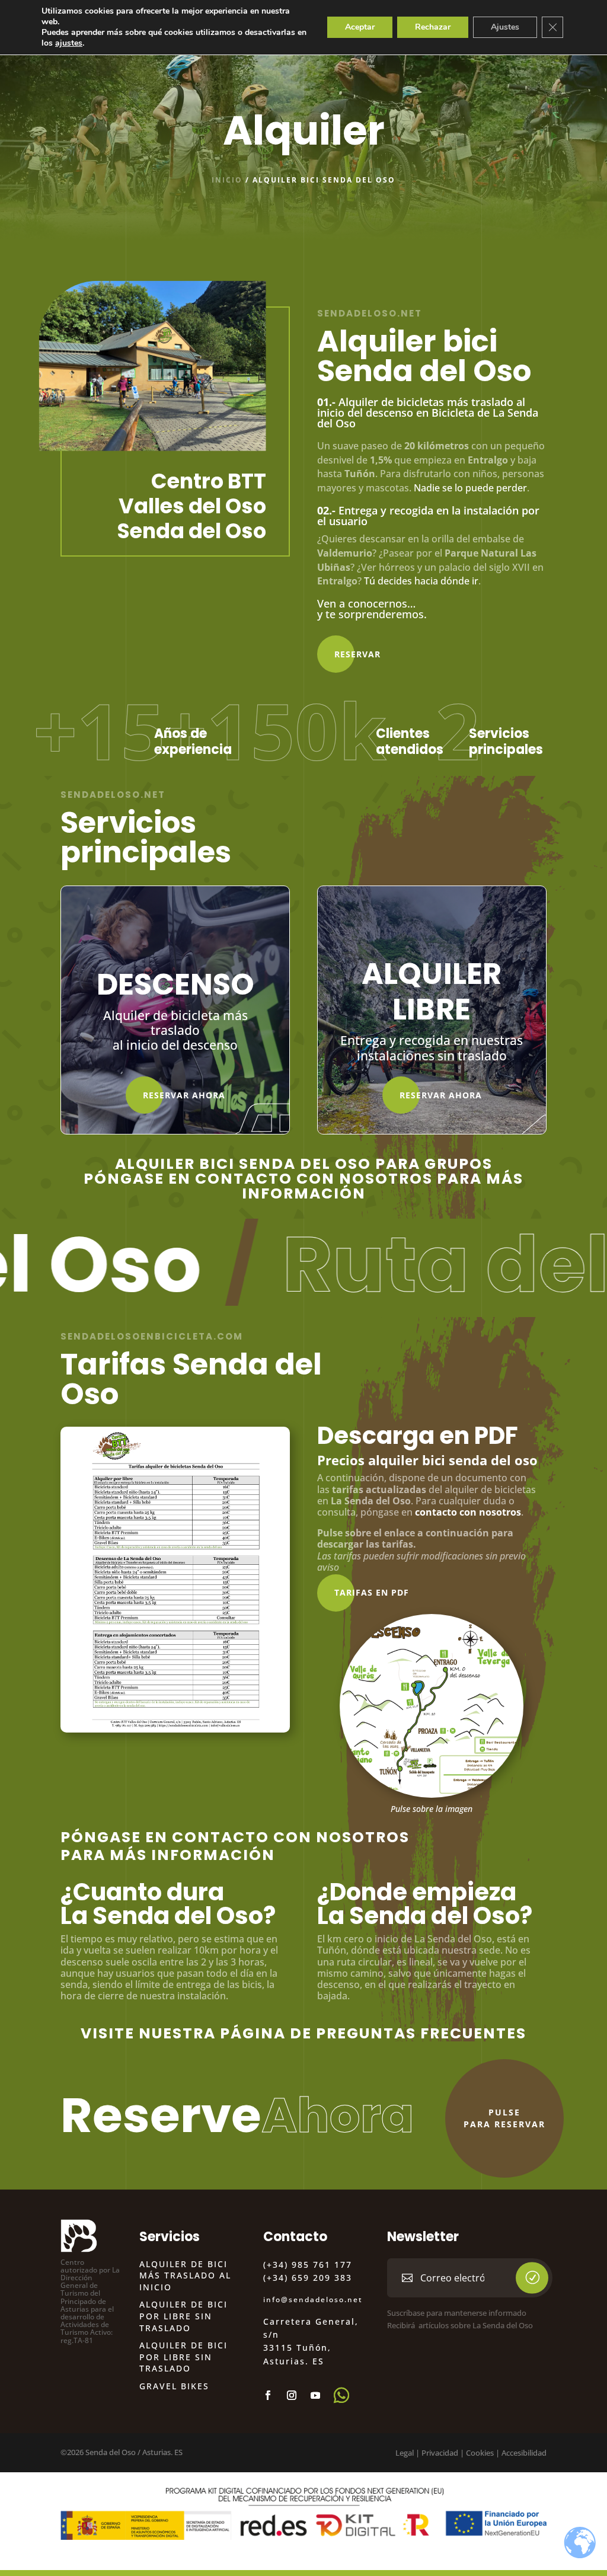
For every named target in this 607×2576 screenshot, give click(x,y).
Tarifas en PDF (372, 1592)
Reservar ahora (184, 1095)
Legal (405, 2453)
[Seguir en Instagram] (292, 2395)
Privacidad (440, 2453)
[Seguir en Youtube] (315, 2395)
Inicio (227, 180)
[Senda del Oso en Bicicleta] (432, 1794)
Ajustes (505, 27)
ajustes (69, 43)
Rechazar (433, 27)
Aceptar (360, 27)
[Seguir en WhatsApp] (341, 2395)
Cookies (480, 2453)
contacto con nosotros (468, 1512)
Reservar (357, 654)
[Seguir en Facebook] (268, 2395)
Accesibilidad (524, 2453)
